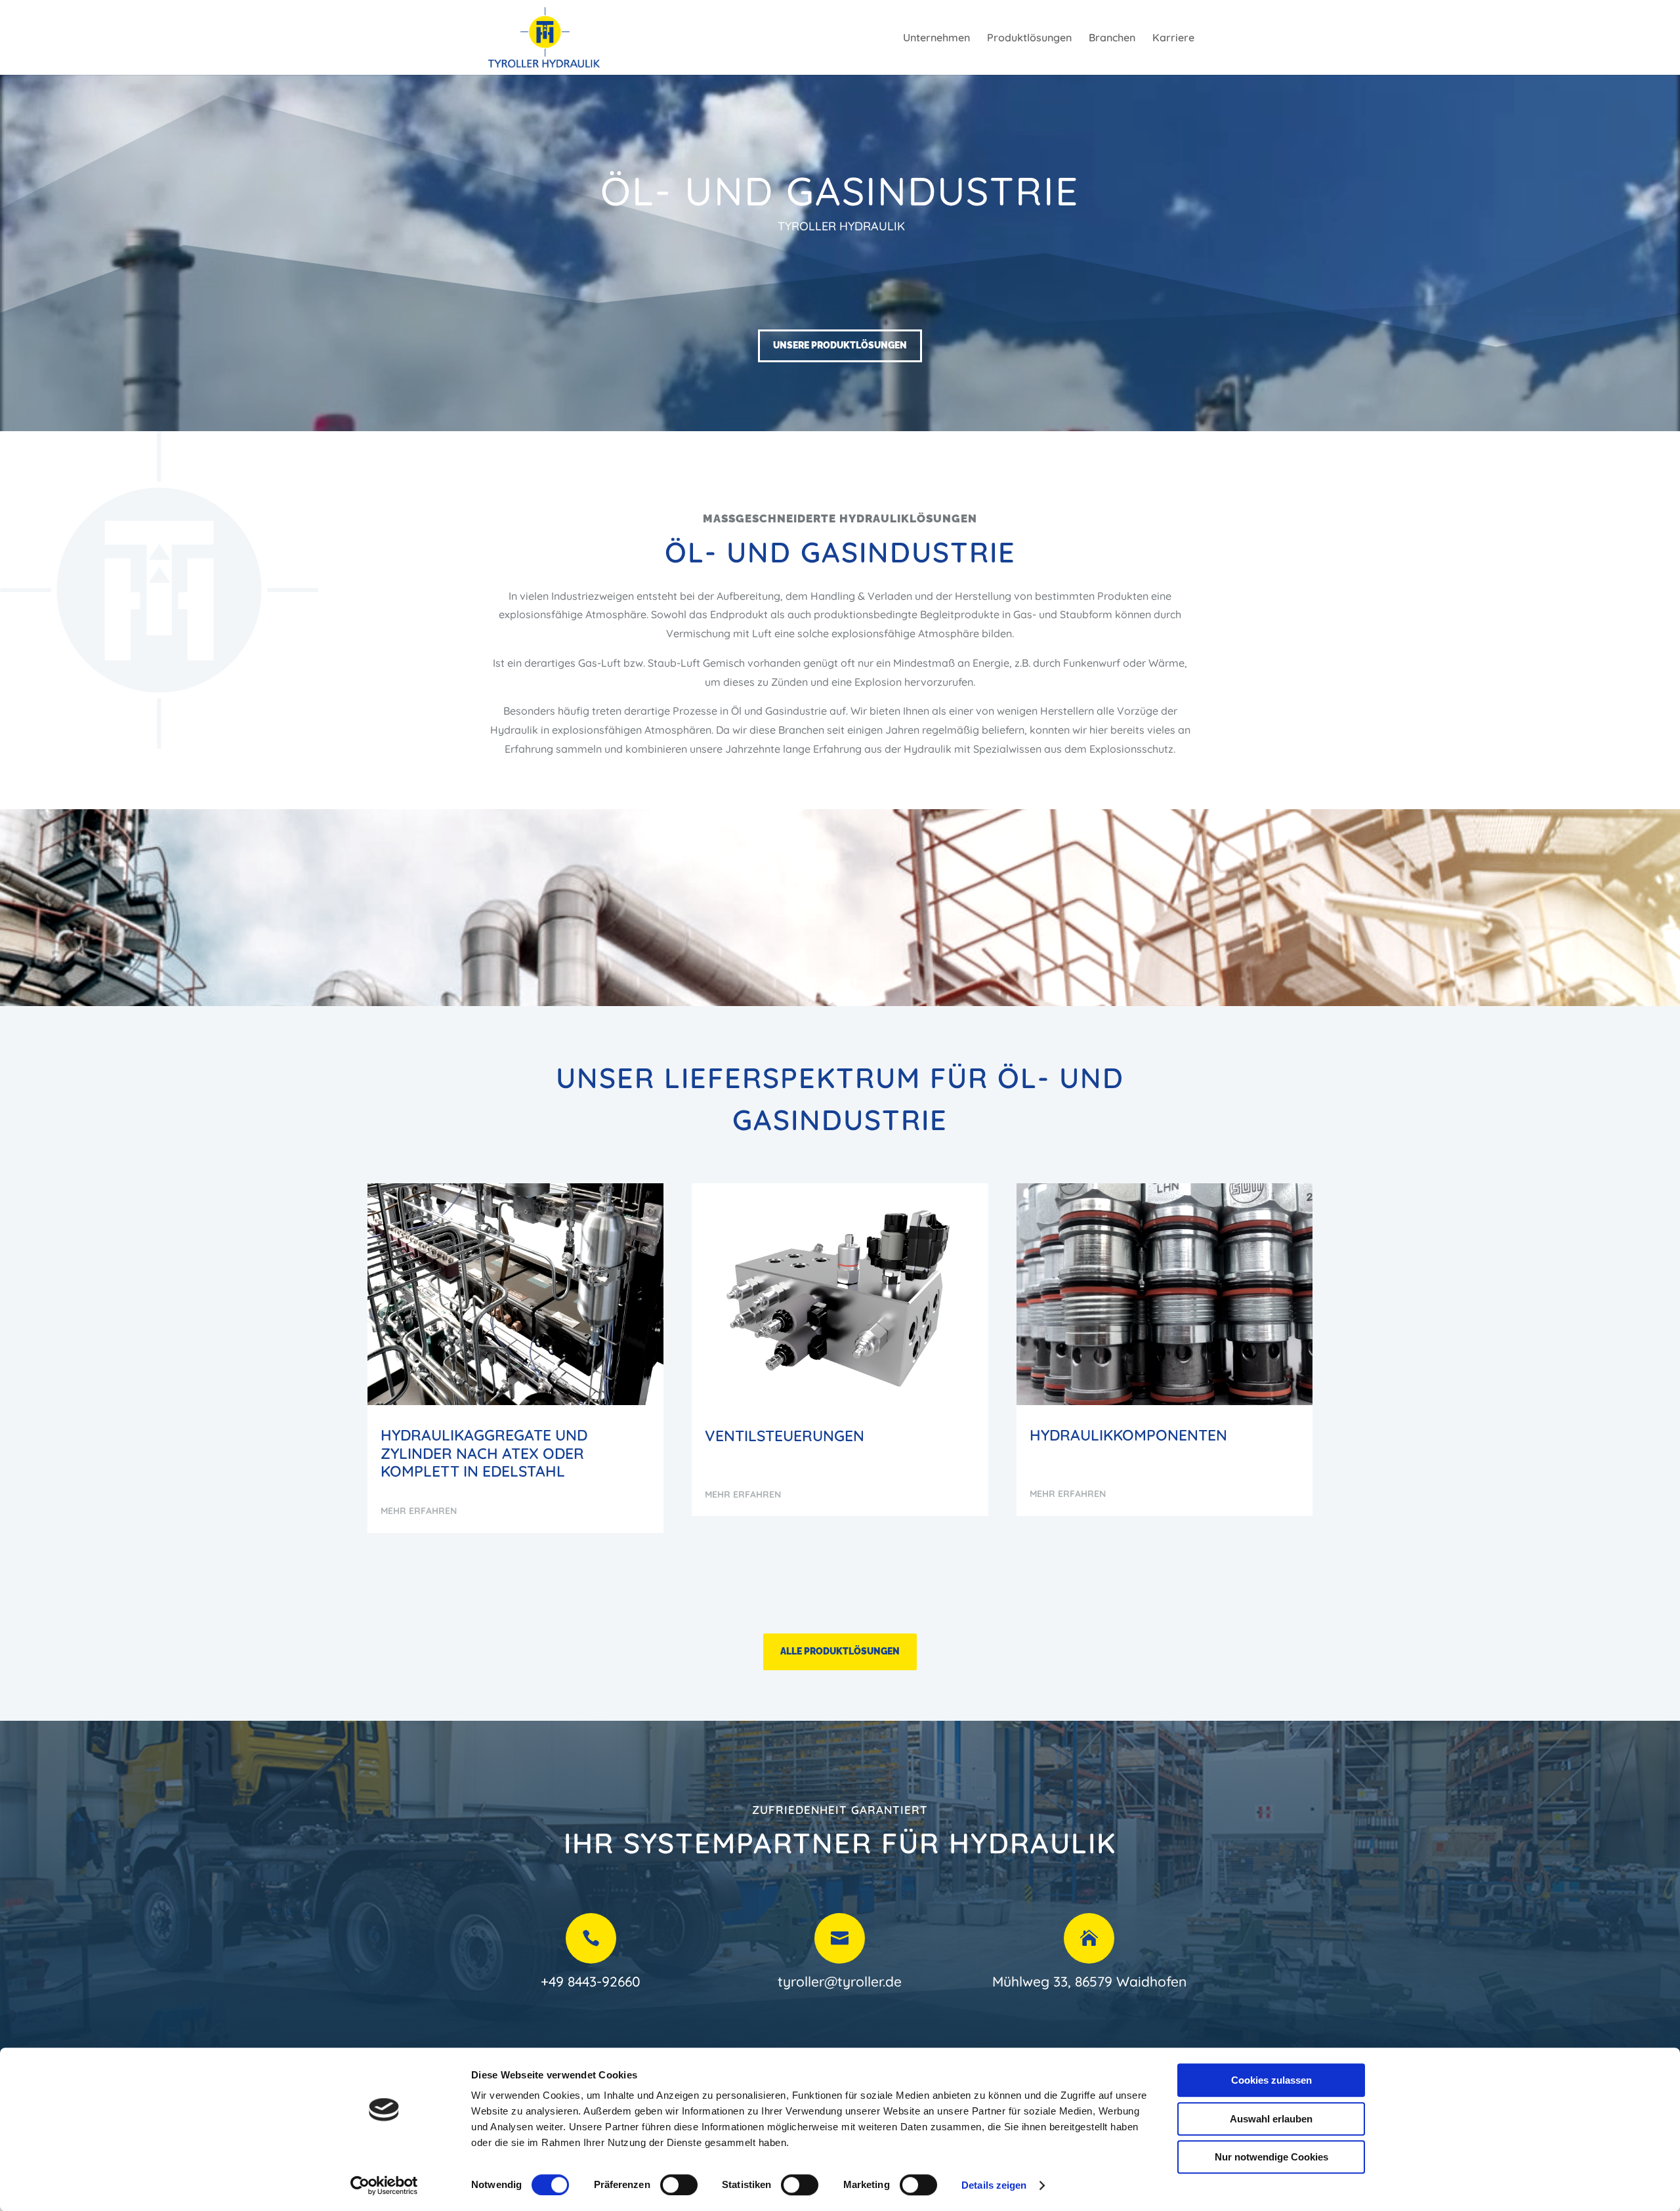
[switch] (679, 2185)
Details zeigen (994, 2185)
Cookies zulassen (1271, 2080)
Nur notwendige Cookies (1271, 2157)
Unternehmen (936, 38)
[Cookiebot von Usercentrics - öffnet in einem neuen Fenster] (384, 2185)
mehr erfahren (419, 1511)
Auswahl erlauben (1271, 2119)
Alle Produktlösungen (840, 1651)
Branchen (1112, 38)
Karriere (1173, 38)
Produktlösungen (1029, 38)
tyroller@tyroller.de (840, 1981)
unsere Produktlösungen (840, 345)
